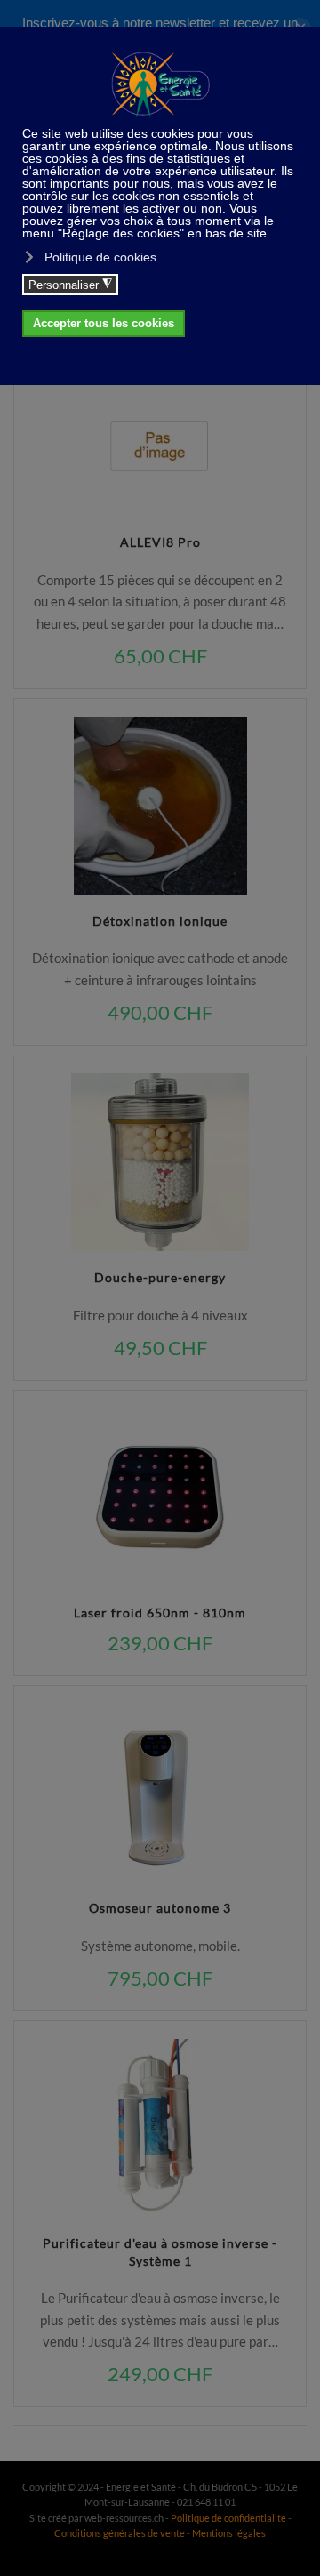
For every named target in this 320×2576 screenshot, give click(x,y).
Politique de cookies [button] (100, 257)
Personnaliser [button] (70, 285)
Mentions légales (229, 2533)
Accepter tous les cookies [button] (104, 324)
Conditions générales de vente (120, 2533)
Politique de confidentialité (228, 2518)
